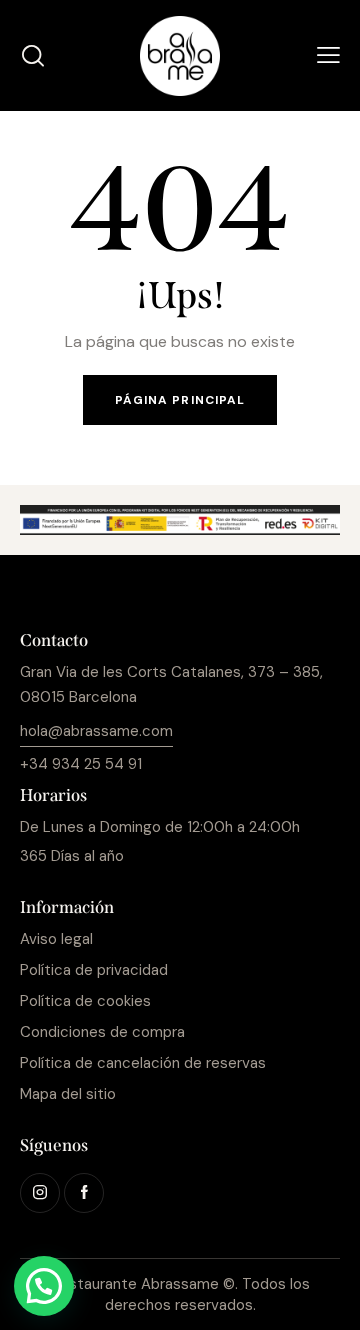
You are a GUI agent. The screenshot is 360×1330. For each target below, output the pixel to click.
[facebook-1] (84, 1193)
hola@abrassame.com (96, 731)
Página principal (180, 400)
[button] (328, 55)
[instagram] (40, 1193)
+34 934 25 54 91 (81, 764)
